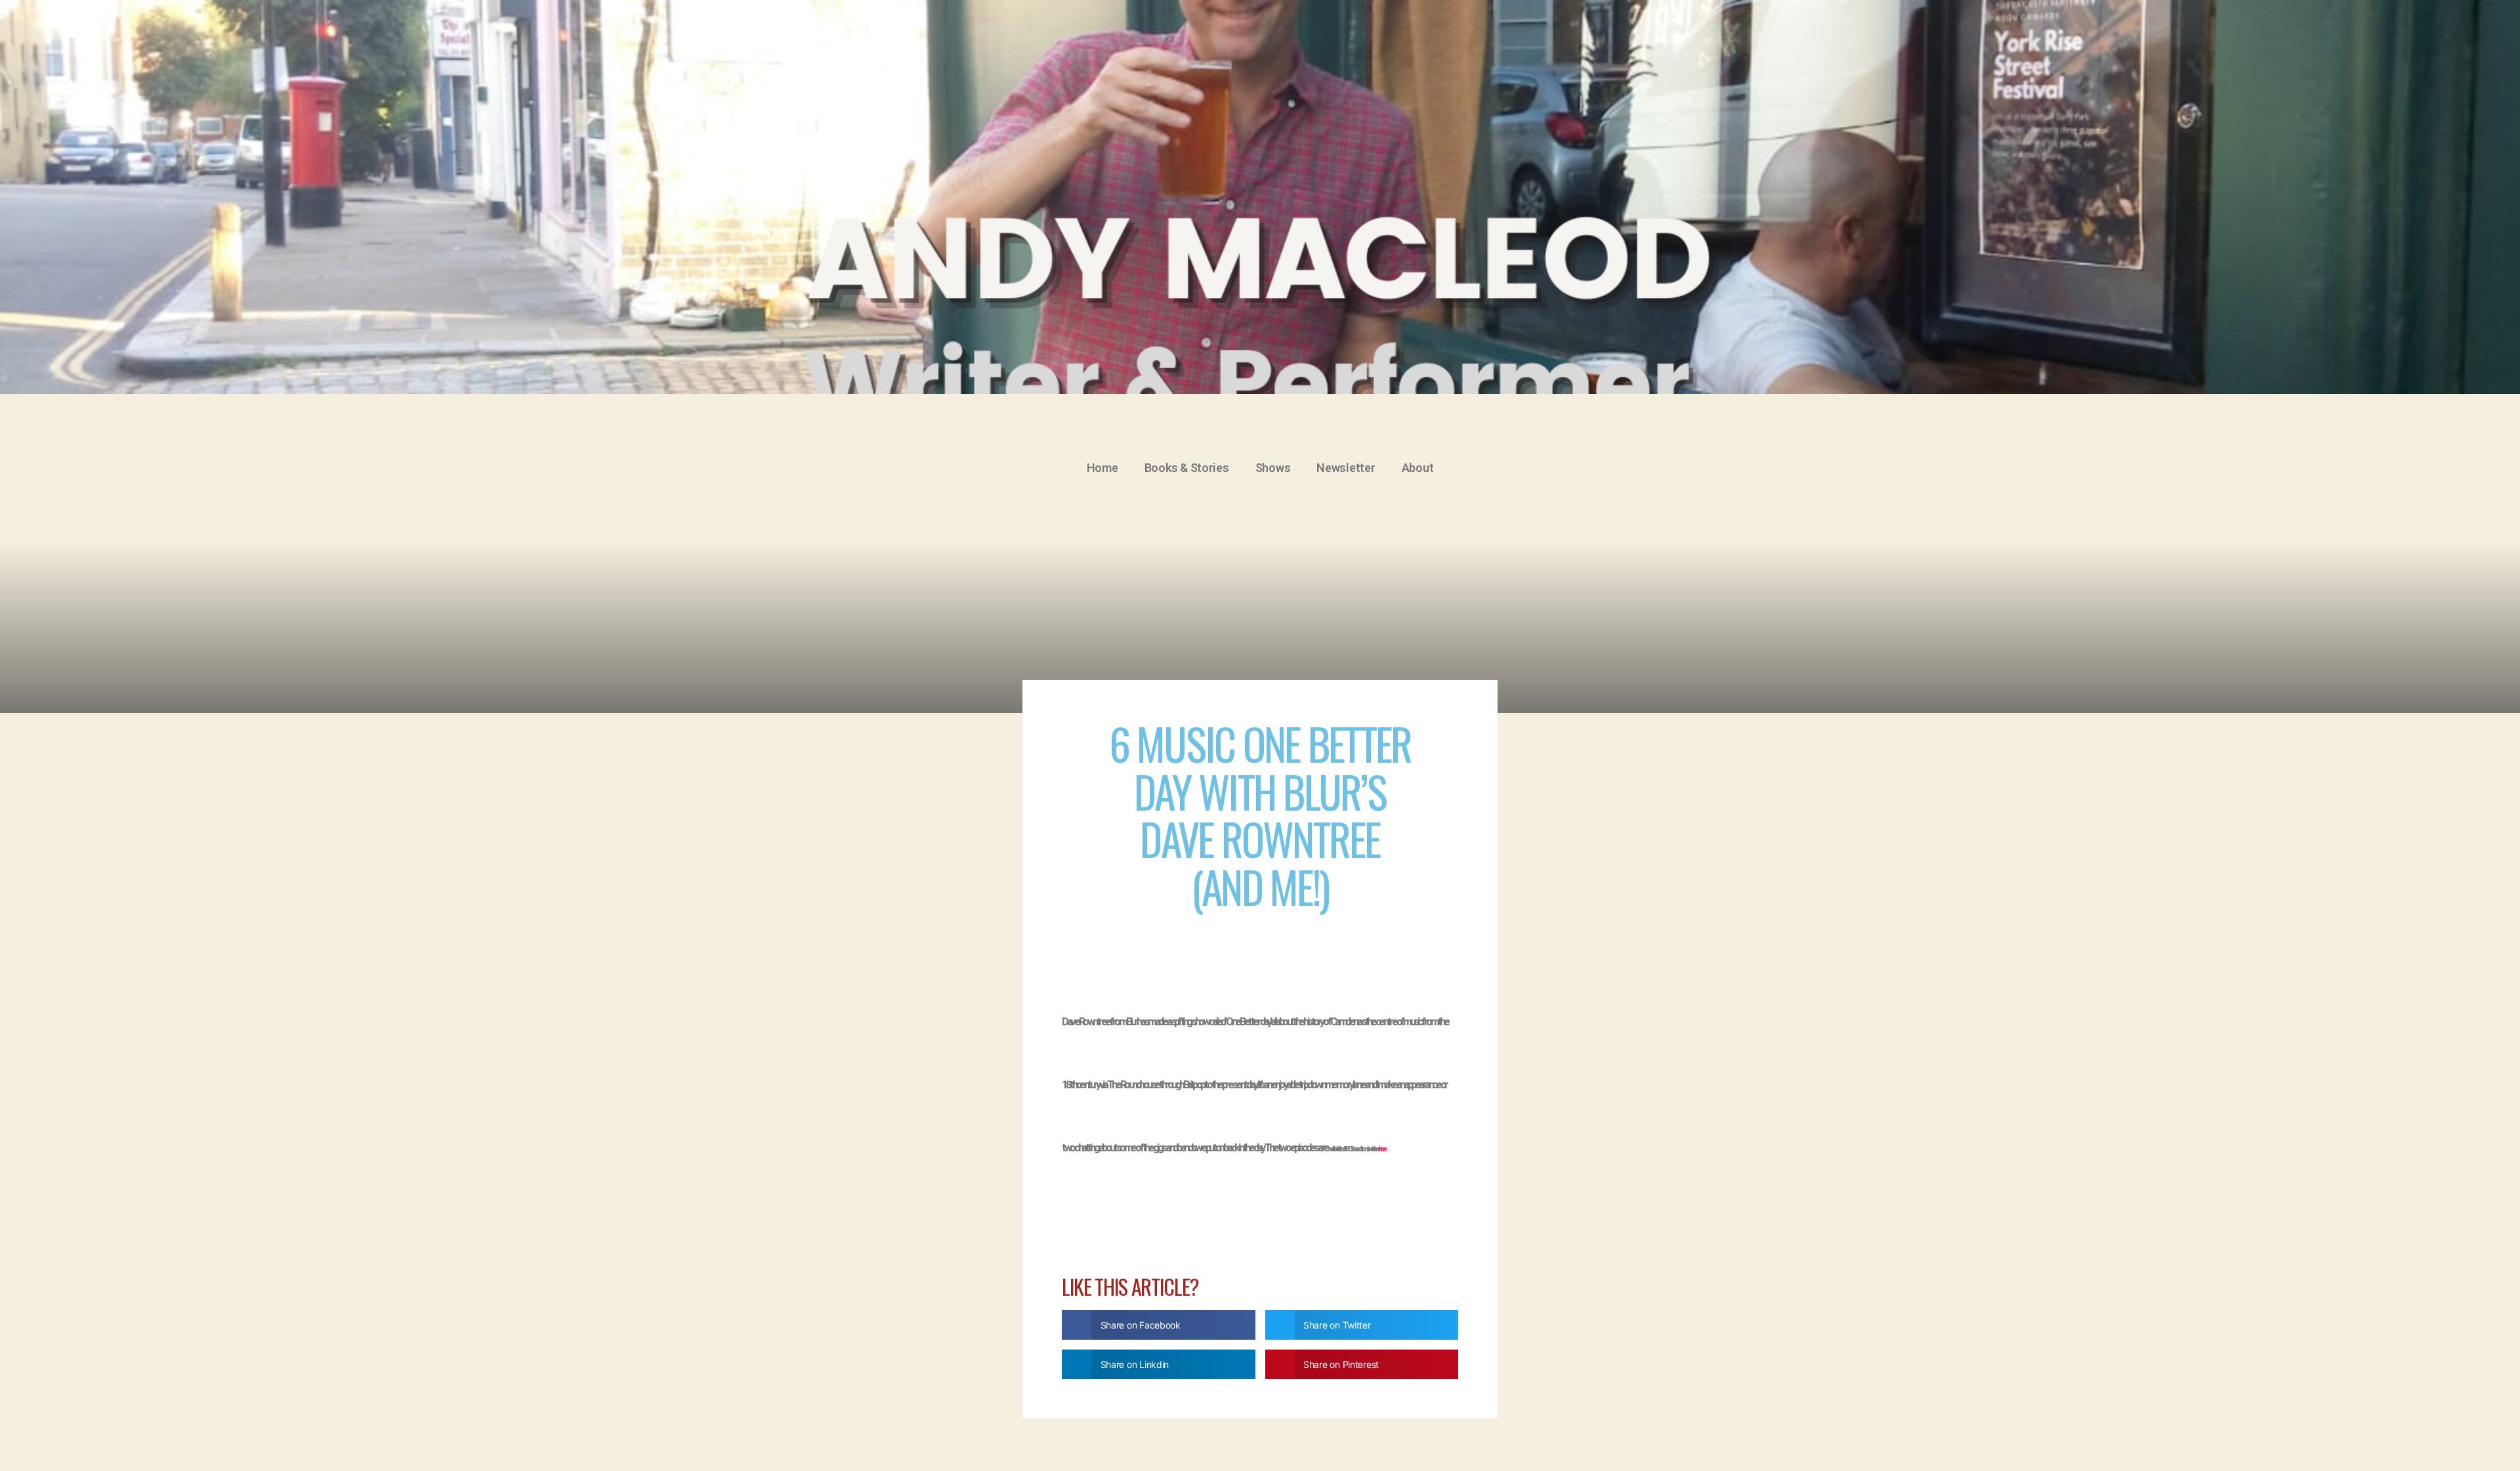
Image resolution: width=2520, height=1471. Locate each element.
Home (1102, 468)
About (1418, 468)
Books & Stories (1187, 468)
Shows (1273, 468)
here (1382, 1149)
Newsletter (1346, 468)
